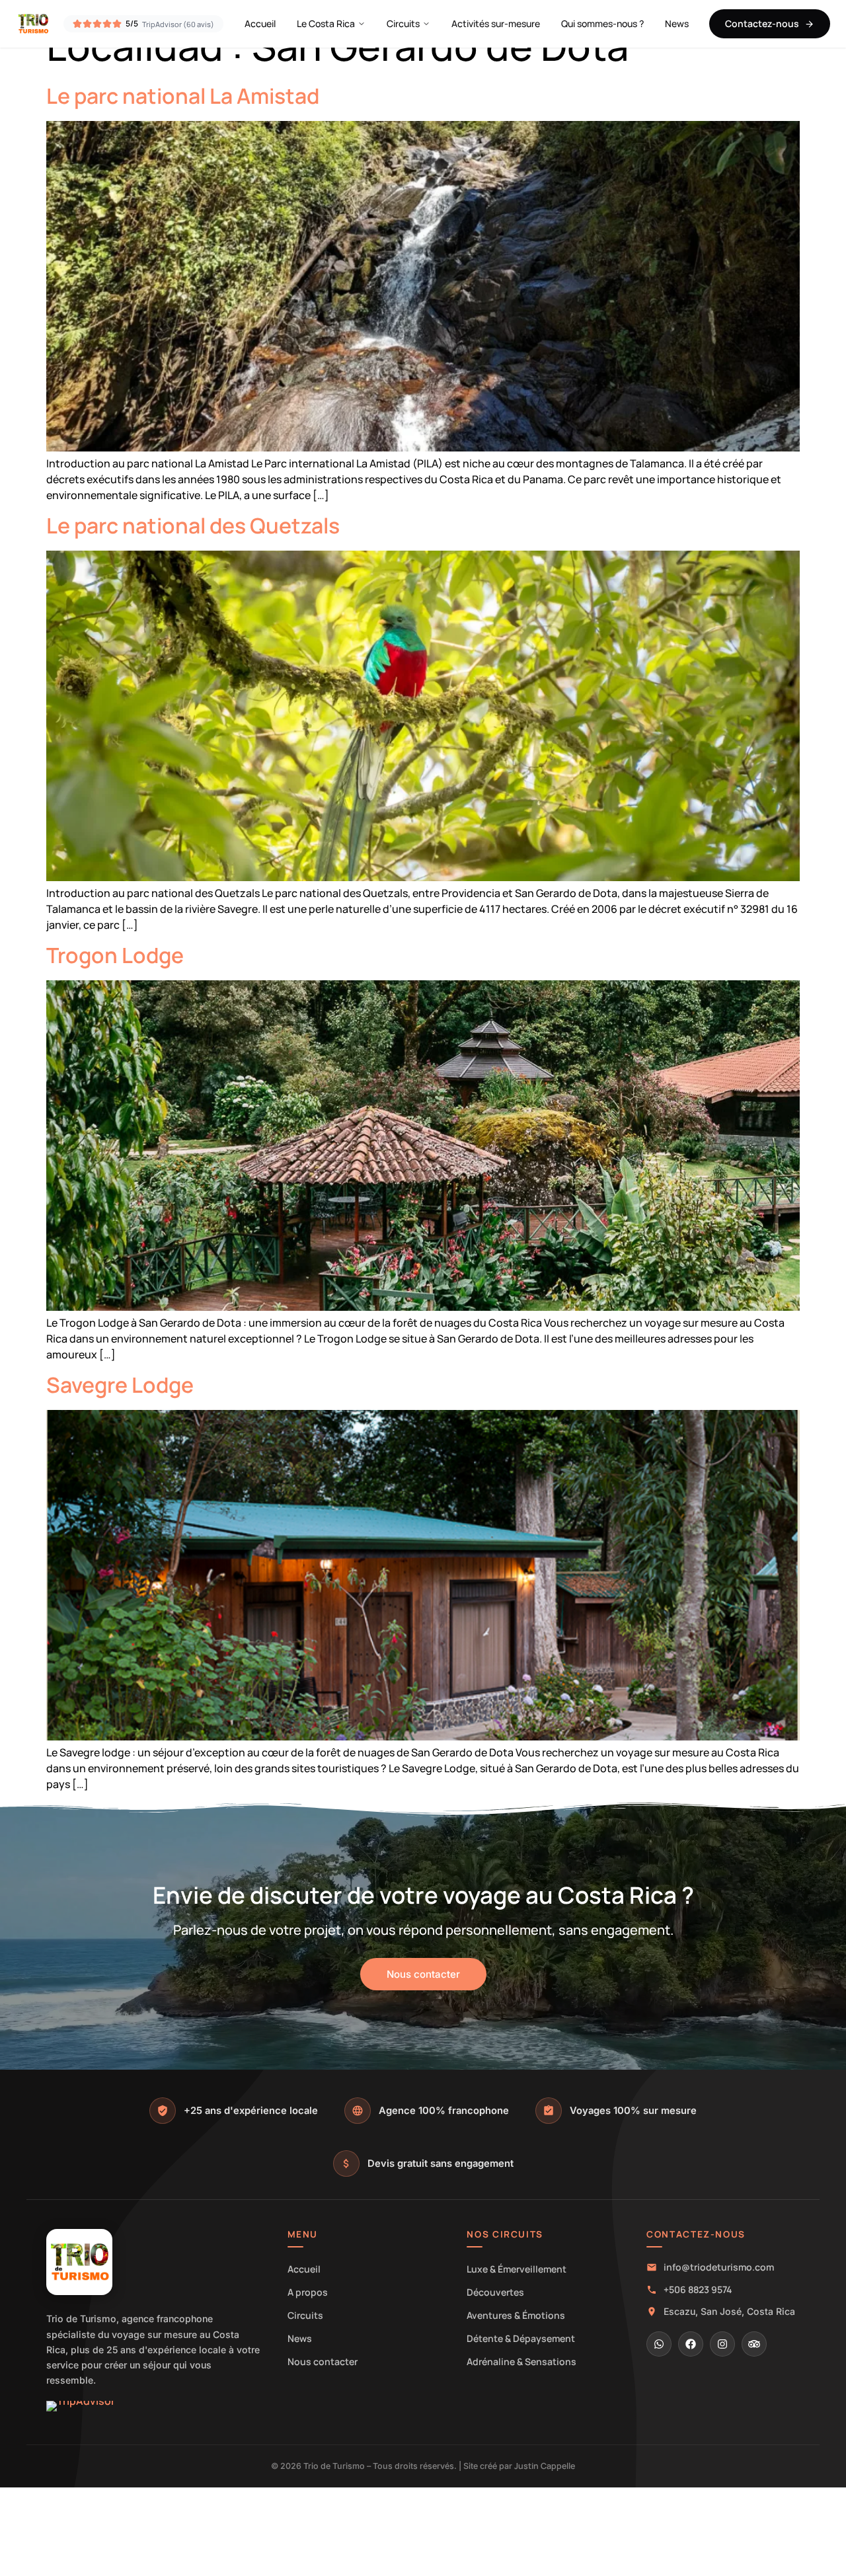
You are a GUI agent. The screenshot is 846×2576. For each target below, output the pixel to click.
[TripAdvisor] (754, 2344)
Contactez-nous (762, 23)
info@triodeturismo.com (719, 2267)
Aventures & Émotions (516, 2315)
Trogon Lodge (115, 955)
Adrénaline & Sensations (521, 2361)
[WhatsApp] (659, 2344)
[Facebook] (691, 2344)
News (677, 23)
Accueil (260, 23)
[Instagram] (722, 2344)
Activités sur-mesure (496, 23)
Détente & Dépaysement (521, 2338)
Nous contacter (323, 2361)
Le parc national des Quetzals (193, 526)
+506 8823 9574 (698, 2289)
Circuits (403, 23)
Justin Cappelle (545, 2466)
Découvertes (495, 2292)
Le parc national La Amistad (183, 96)
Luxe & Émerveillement (517, 2269)
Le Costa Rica (326, 23)
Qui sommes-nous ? (602, 23)
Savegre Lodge (120, 1385)
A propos (308, 2292)
